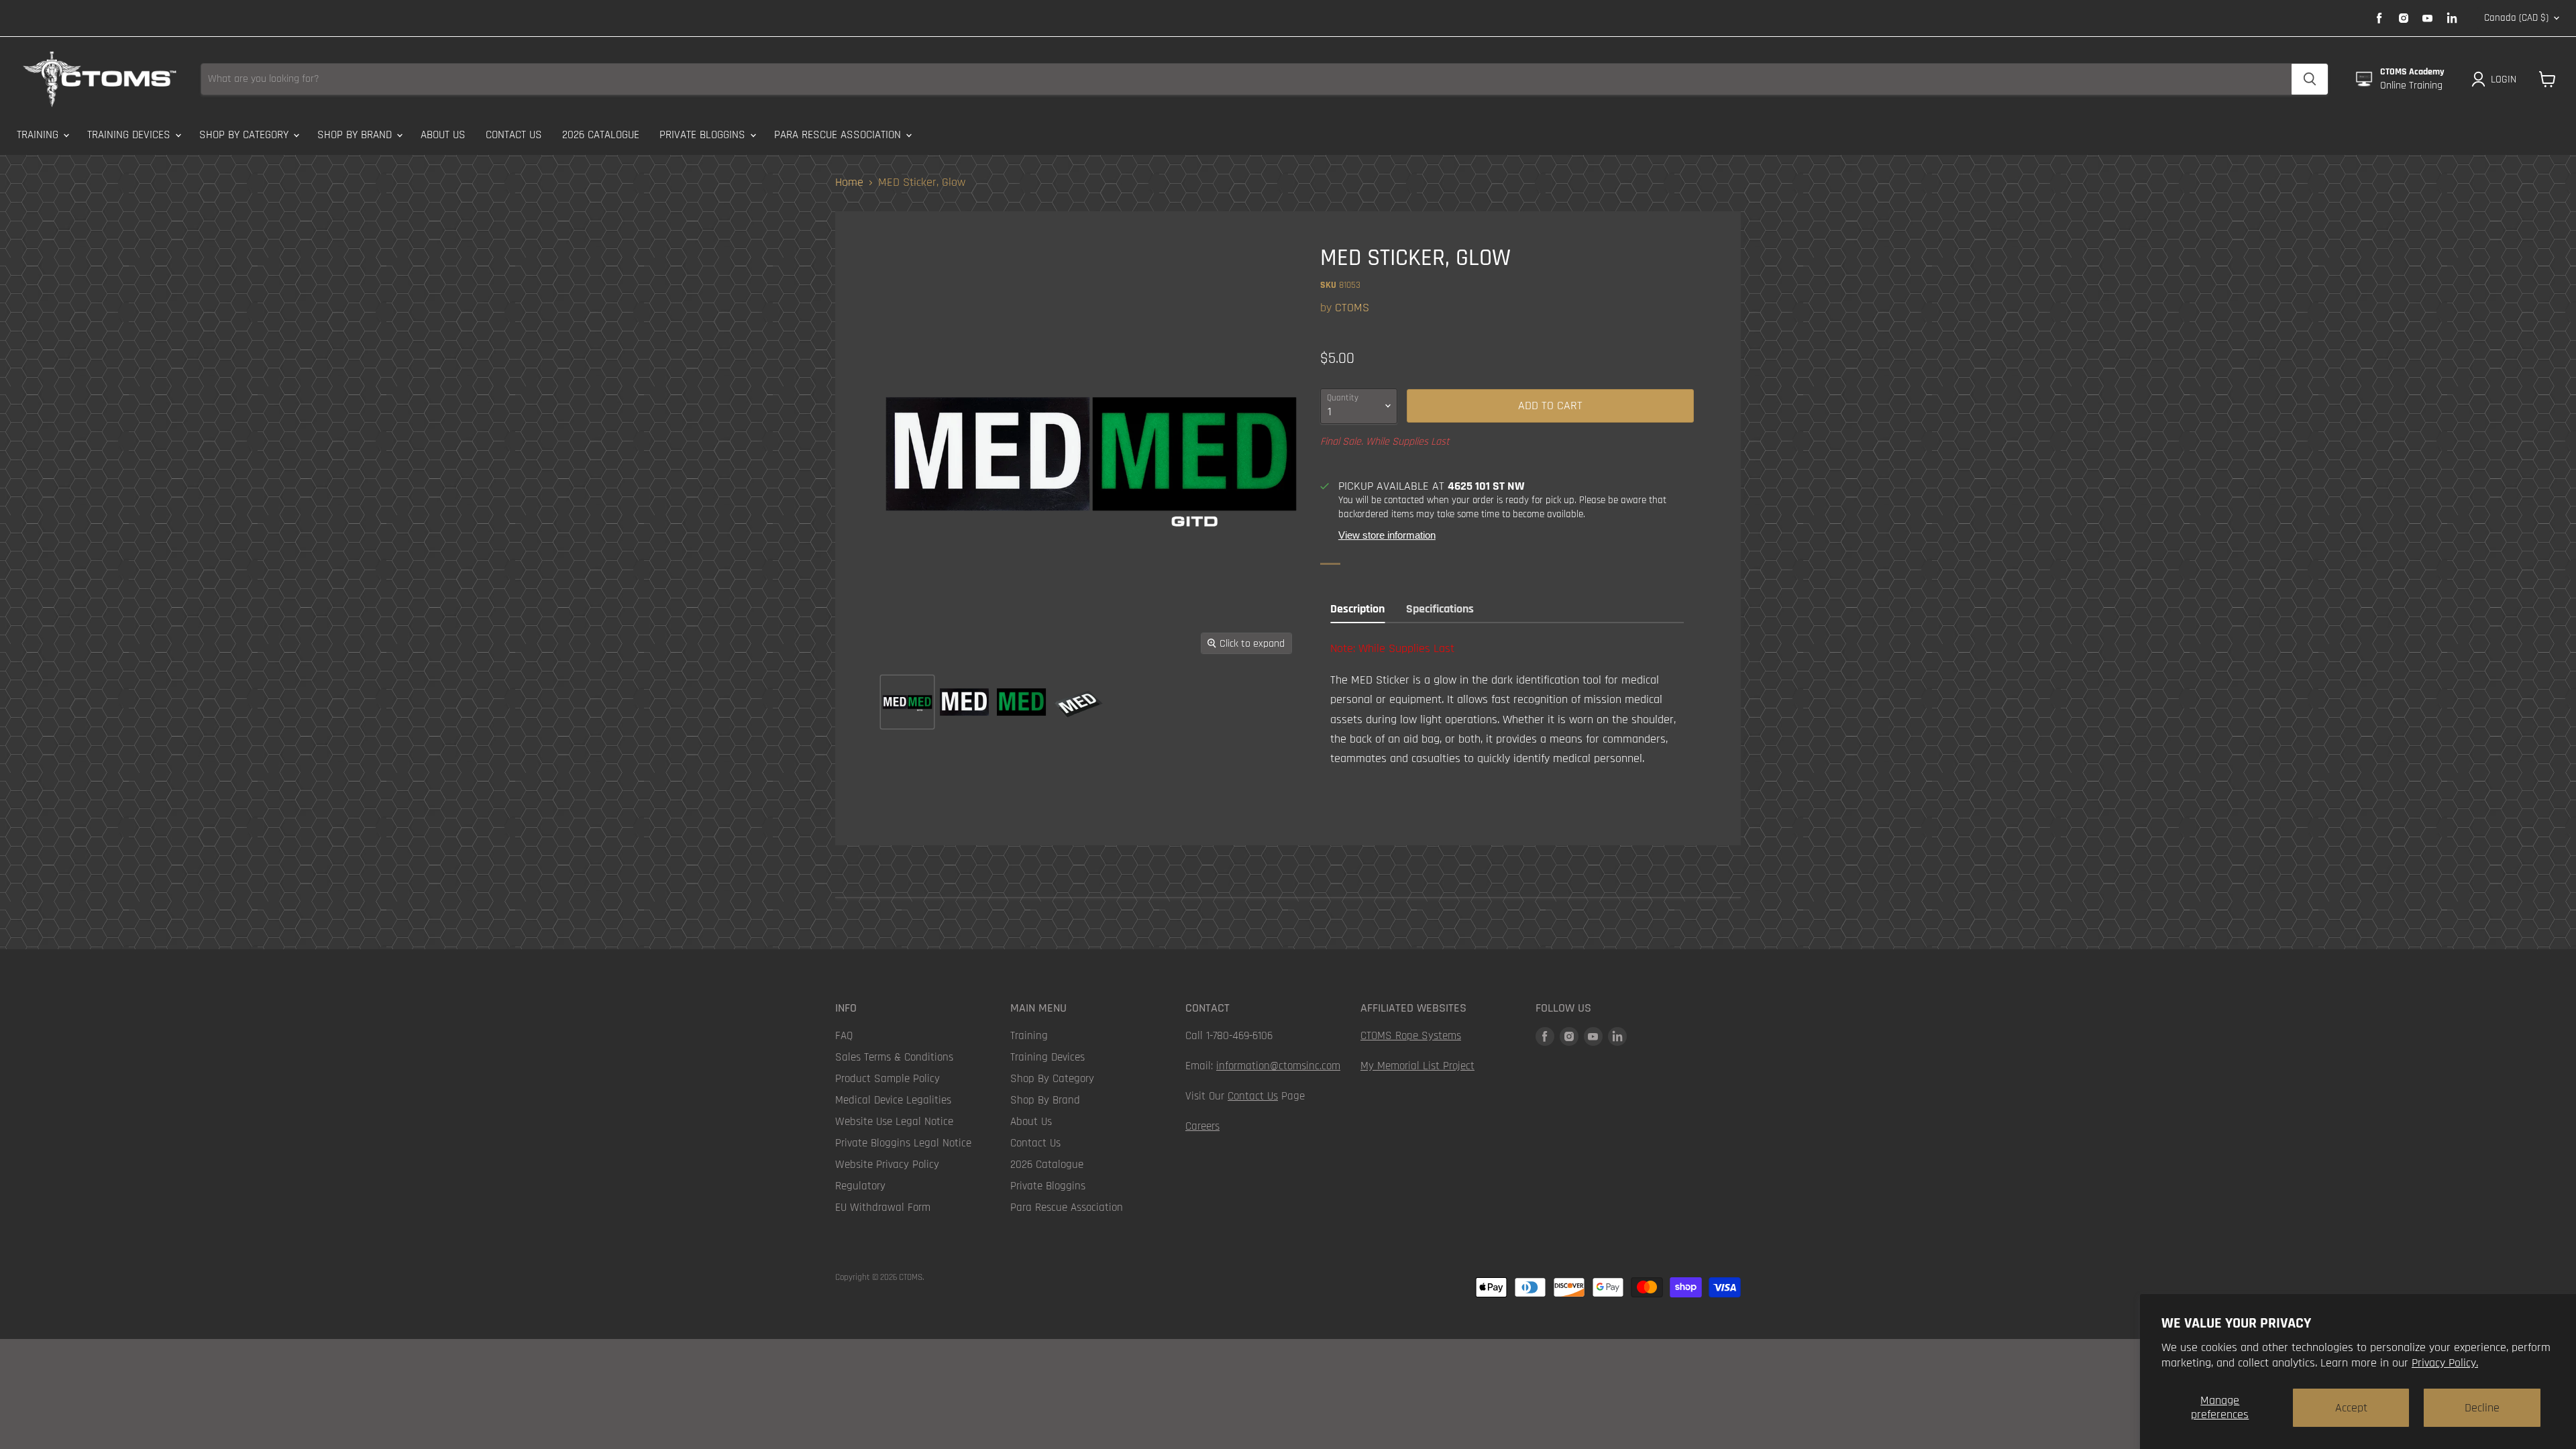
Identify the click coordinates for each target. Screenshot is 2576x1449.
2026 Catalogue (601, 135)
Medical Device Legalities (893, 1100)
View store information (1387, 535)
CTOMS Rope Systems (1411, 1036)
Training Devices (130, 135)
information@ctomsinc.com (1278, 1066)
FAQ (844, 1036)
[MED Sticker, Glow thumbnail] (907, 702)
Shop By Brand (356, 135)
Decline (2482, 1408)
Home (849, 183)
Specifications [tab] (1440, 609)
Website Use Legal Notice (894, 1122)
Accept (2351, 1408)
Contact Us (514, 135)
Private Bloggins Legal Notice (903, 1143)
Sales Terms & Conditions (894, 1057)
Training (39, 135)
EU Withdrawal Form (883, 1207)
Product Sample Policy (888, 1079)
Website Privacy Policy (887, 1165)
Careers (1202, 1126)
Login (2504, 79)
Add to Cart (1550, 406)
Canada (2516, 18)
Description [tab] (1357, 609)
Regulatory (860, 1186)
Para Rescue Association (839, 135)
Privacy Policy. (2445, 1363)
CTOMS (1352, 308)
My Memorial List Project (1417, 1066)
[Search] (2310, 79)
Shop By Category (246, 135)
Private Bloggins (704, 135)
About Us (443, 135)
